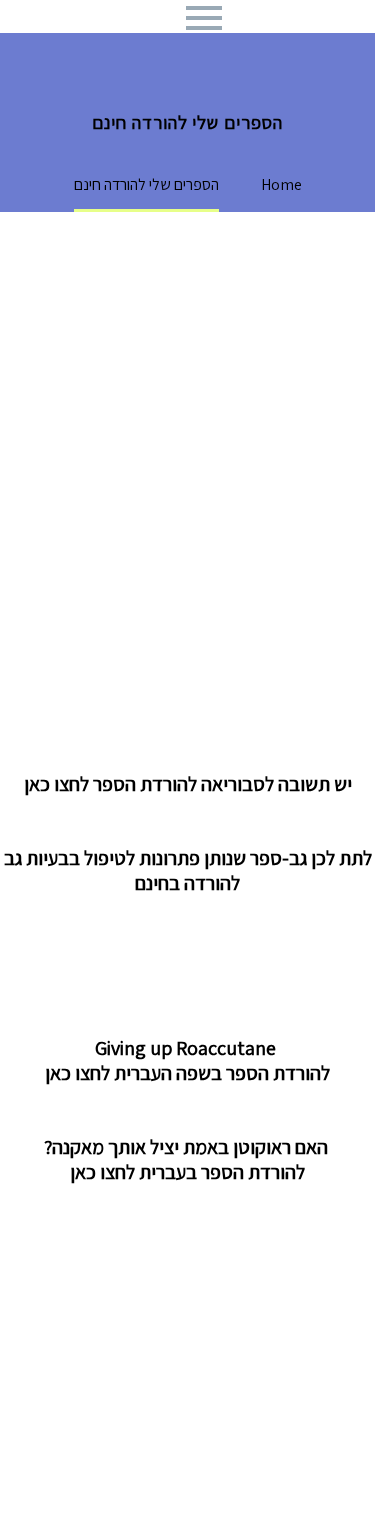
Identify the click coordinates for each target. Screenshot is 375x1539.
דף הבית (176, 45)
